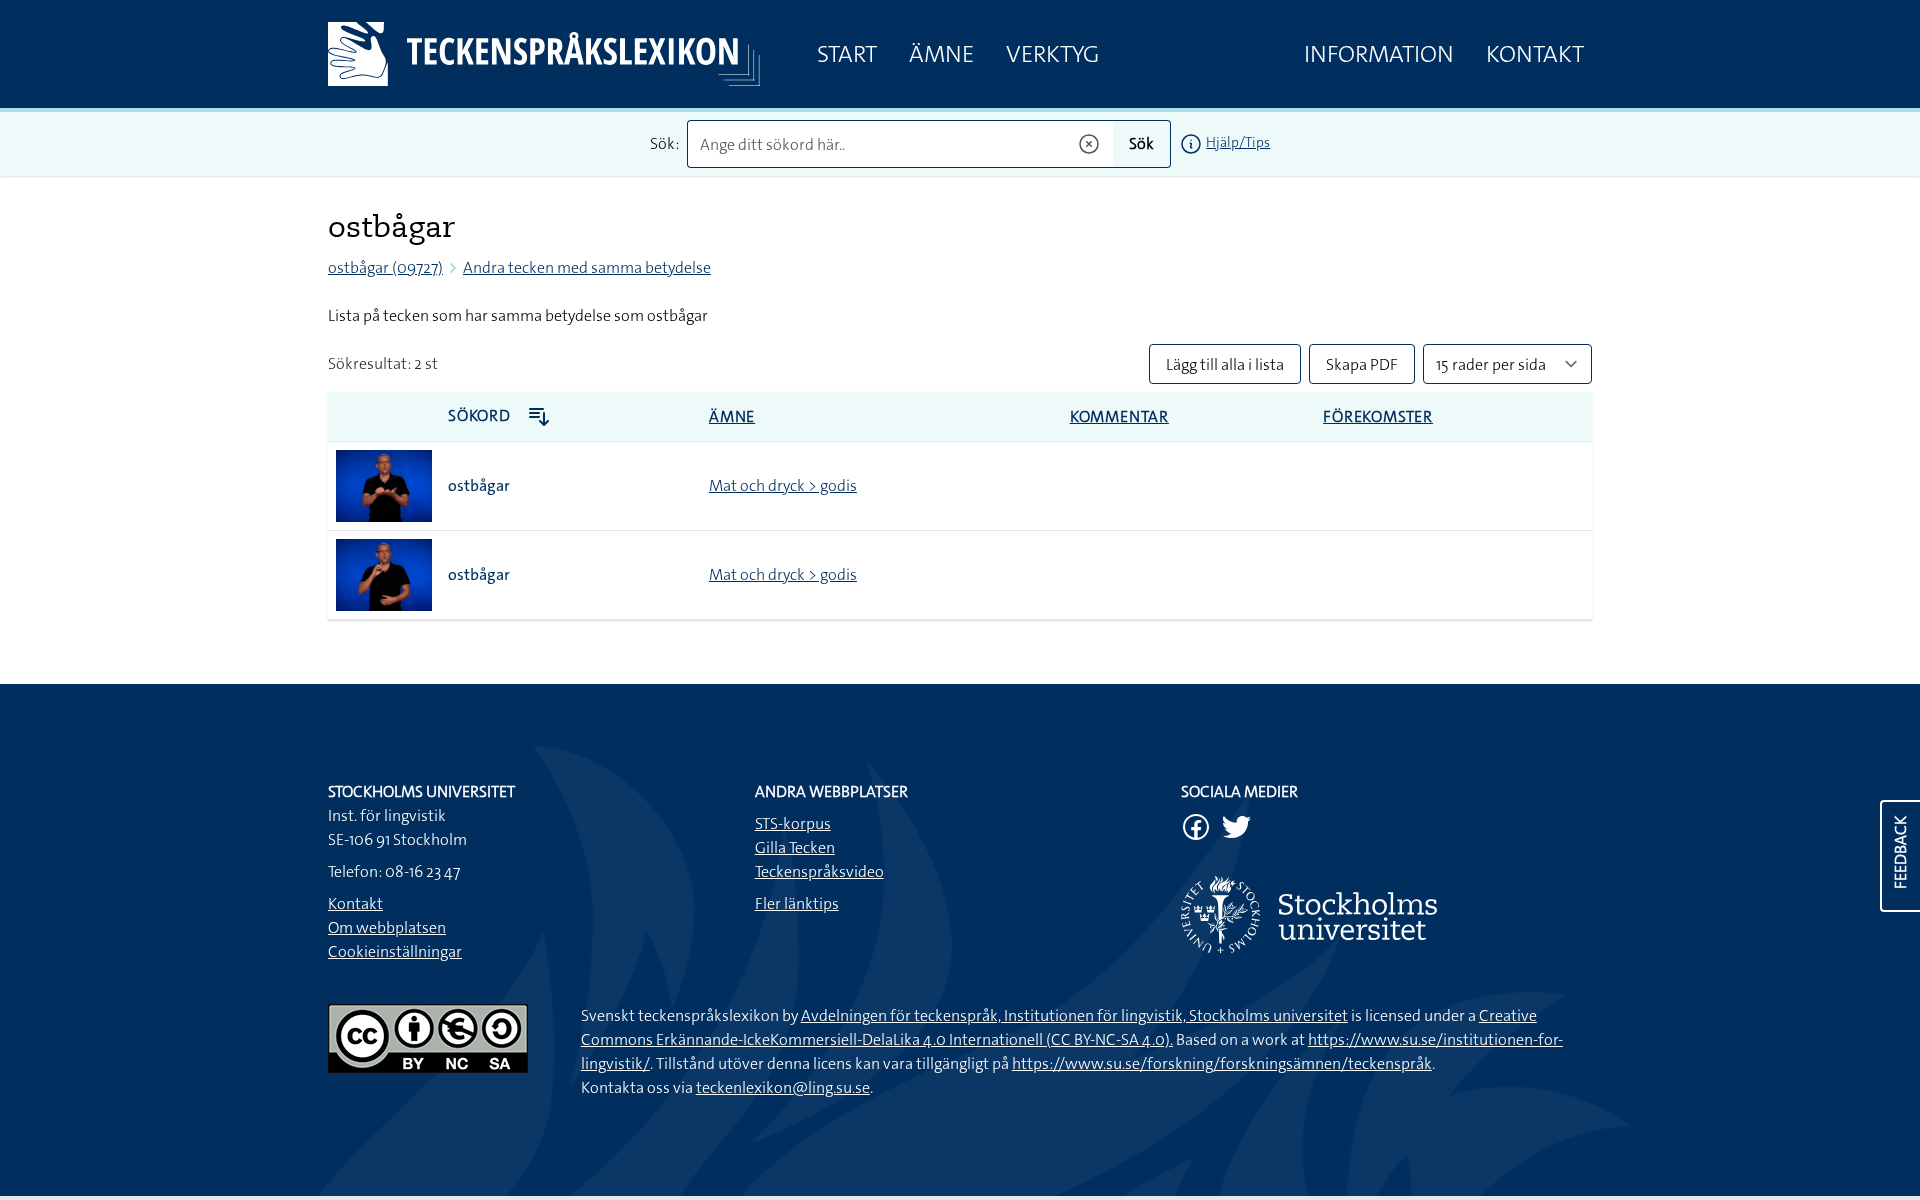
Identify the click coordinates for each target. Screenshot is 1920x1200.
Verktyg (1052, 54)
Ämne (941, 54)
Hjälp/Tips (1238, 142)
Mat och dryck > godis (783, 485)
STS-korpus (793, 823)
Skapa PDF (1362, 364)
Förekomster (1378, 416)
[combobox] (900, 144)
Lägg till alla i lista (1225, 364)
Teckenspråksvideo (819, 871)
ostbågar (479, 485)
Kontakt (1535, 54)
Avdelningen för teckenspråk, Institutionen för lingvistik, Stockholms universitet (1074, 1015)
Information (1379, 54)
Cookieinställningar (395, 951)
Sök (1141, 143)
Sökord (481, 415)
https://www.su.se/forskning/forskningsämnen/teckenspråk (1222, 1063)
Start (847, 54)
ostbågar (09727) (385, 267)
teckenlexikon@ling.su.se (783, 1087)
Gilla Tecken (795, 847)
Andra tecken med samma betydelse (587, 267)
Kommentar (1119, 416)
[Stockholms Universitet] (1386, 914)
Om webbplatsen (387, 927)
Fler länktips (797, 903)
